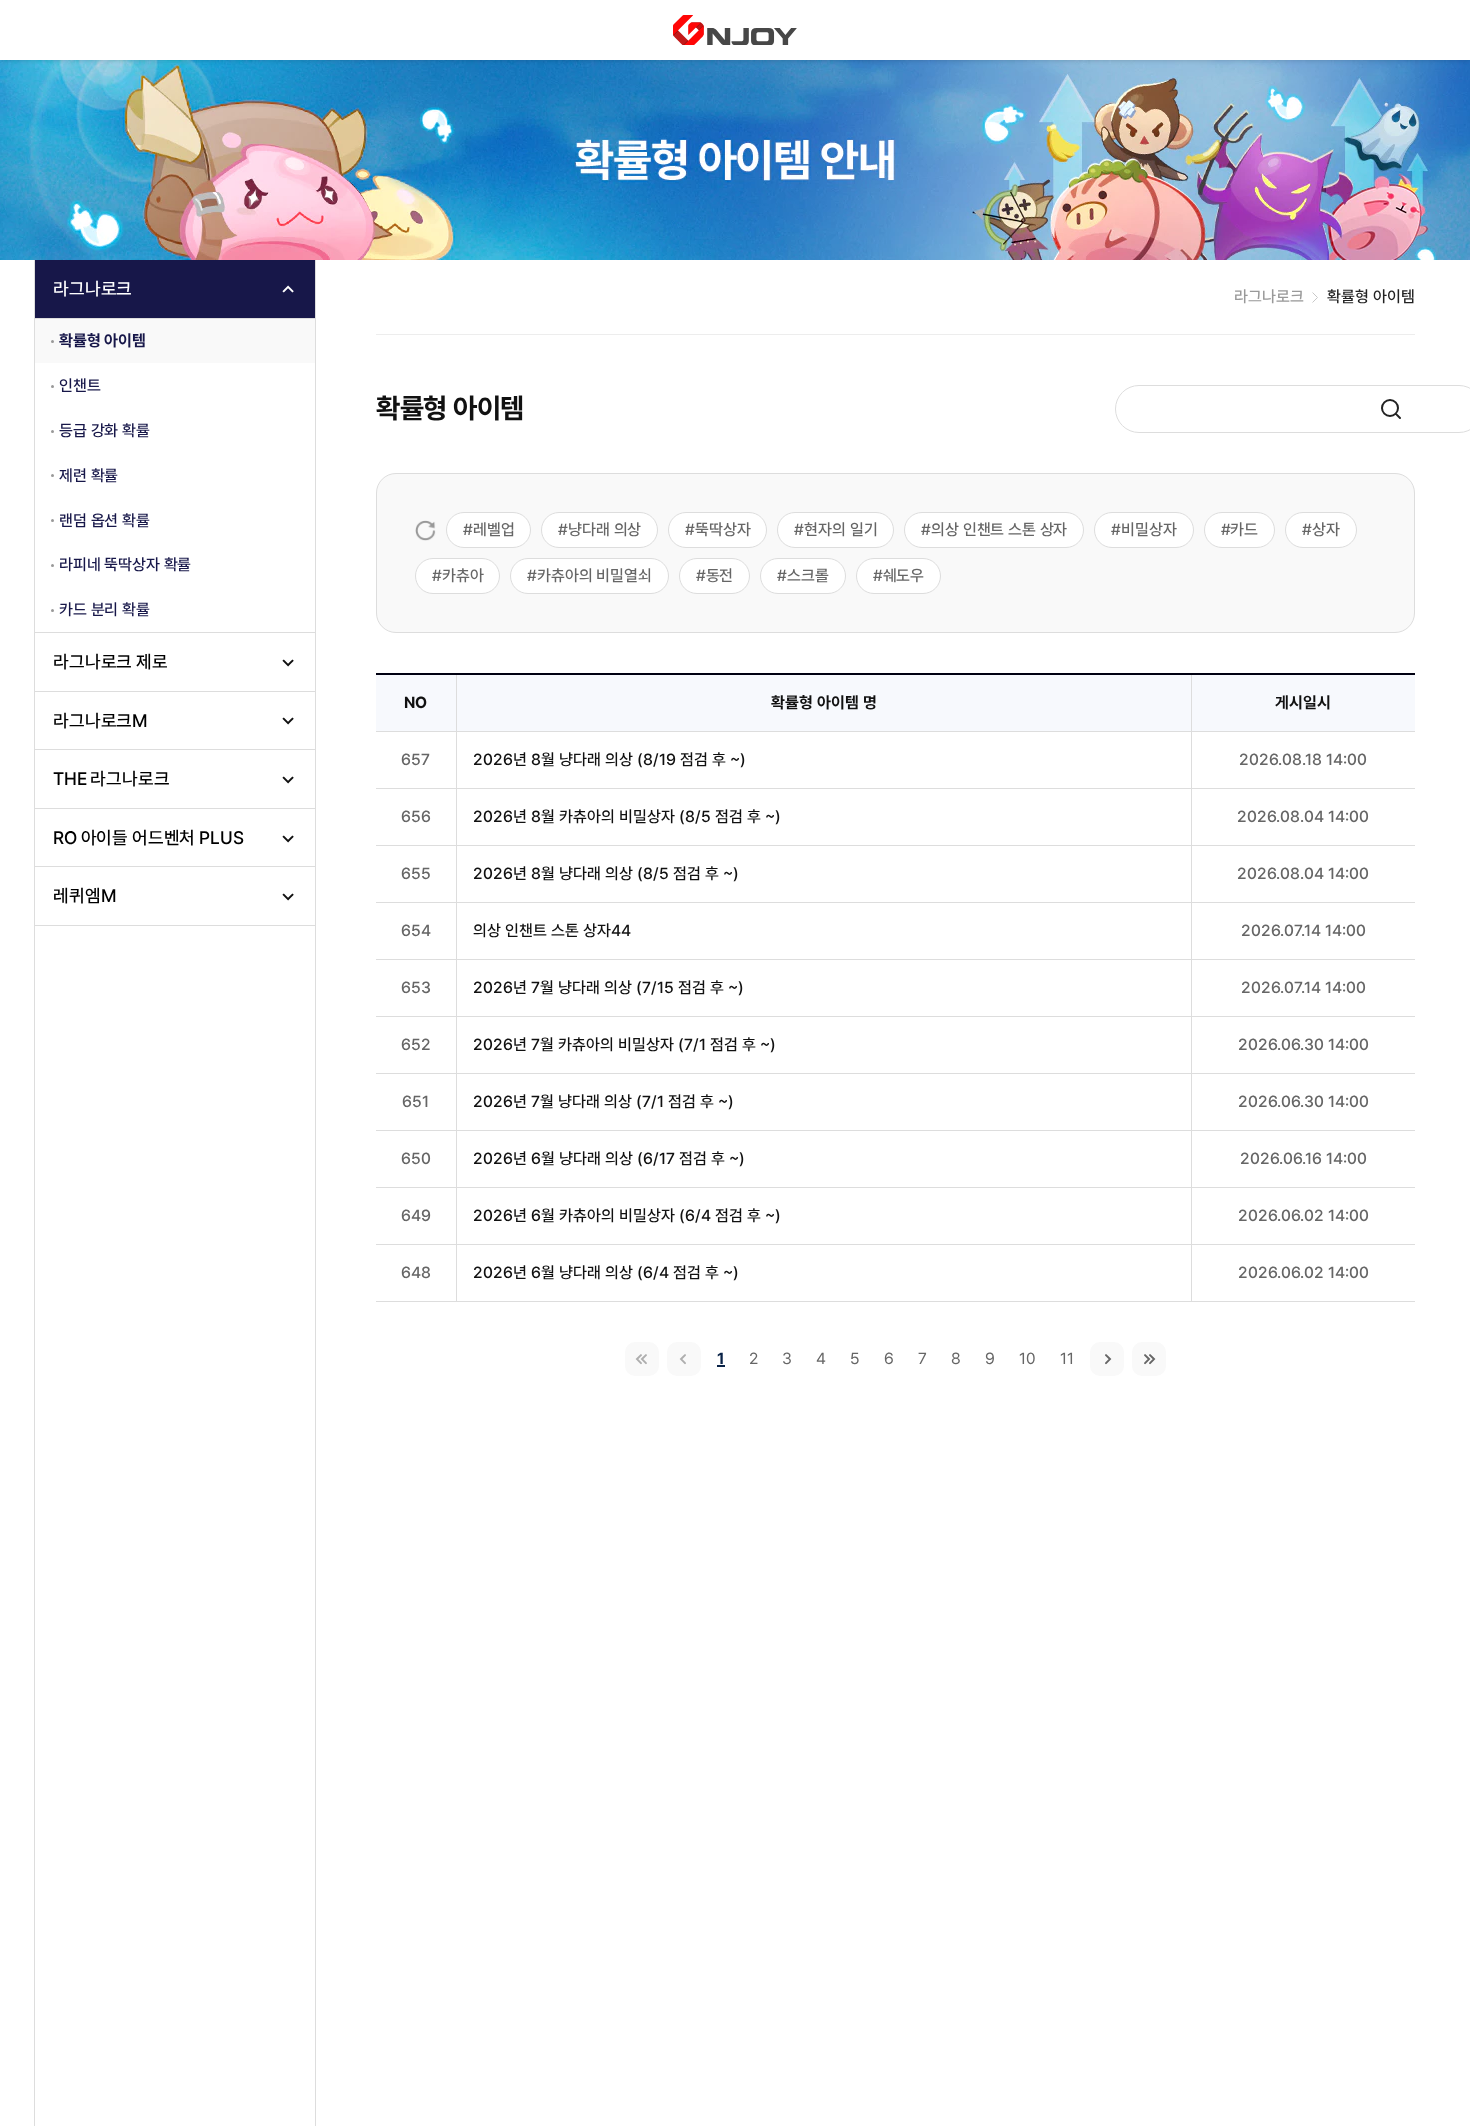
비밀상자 (1148, 529)
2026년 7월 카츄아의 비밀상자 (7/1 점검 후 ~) (624, 1044)
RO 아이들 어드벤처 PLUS (148, 837)
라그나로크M (100, 720)
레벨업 (494, 529)
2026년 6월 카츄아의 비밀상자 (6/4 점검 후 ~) (627, 1215)
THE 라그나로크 (111, 778)
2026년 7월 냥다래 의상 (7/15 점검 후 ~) (608, 987)
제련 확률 (88, 475)
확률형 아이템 (102, 340)
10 (1027, 1358)
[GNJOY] (735, 30)
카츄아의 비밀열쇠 (594, 575)
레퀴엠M (84, 895)
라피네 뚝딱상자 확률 (125, 564)
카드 (1244, 529)
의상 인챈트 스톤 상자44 (552, 930)
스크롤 (808, 575)
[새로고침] (425, 530)
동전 (720, 575)
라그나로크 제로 (110, 661)
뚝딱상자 (722, 529)
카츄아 (463, 575)
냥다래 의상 (604, 529)
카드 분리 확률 (104, 609)
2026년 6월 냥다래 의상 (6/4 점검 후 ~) (606, 1272)
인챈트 (80, 385)
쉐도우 (904, 575)
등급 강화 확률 (104, 430)
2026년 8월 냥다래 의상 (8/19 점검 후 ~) (609, 759)
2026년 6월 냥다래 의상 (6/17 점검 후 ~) (609, 1158)
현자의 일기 (840, 529)
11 (1067, 1358)
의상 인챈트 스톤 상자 (999, 529)
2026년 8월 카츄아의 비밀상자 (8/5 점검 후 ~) (627, 816)
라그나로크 (92, 288)
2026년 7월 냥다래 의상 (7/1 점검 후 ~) (603, 1101)
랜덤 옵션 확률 (104, 520)
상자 (1326, 529)
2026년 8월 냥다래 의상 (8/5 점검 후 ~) (606, 873)
